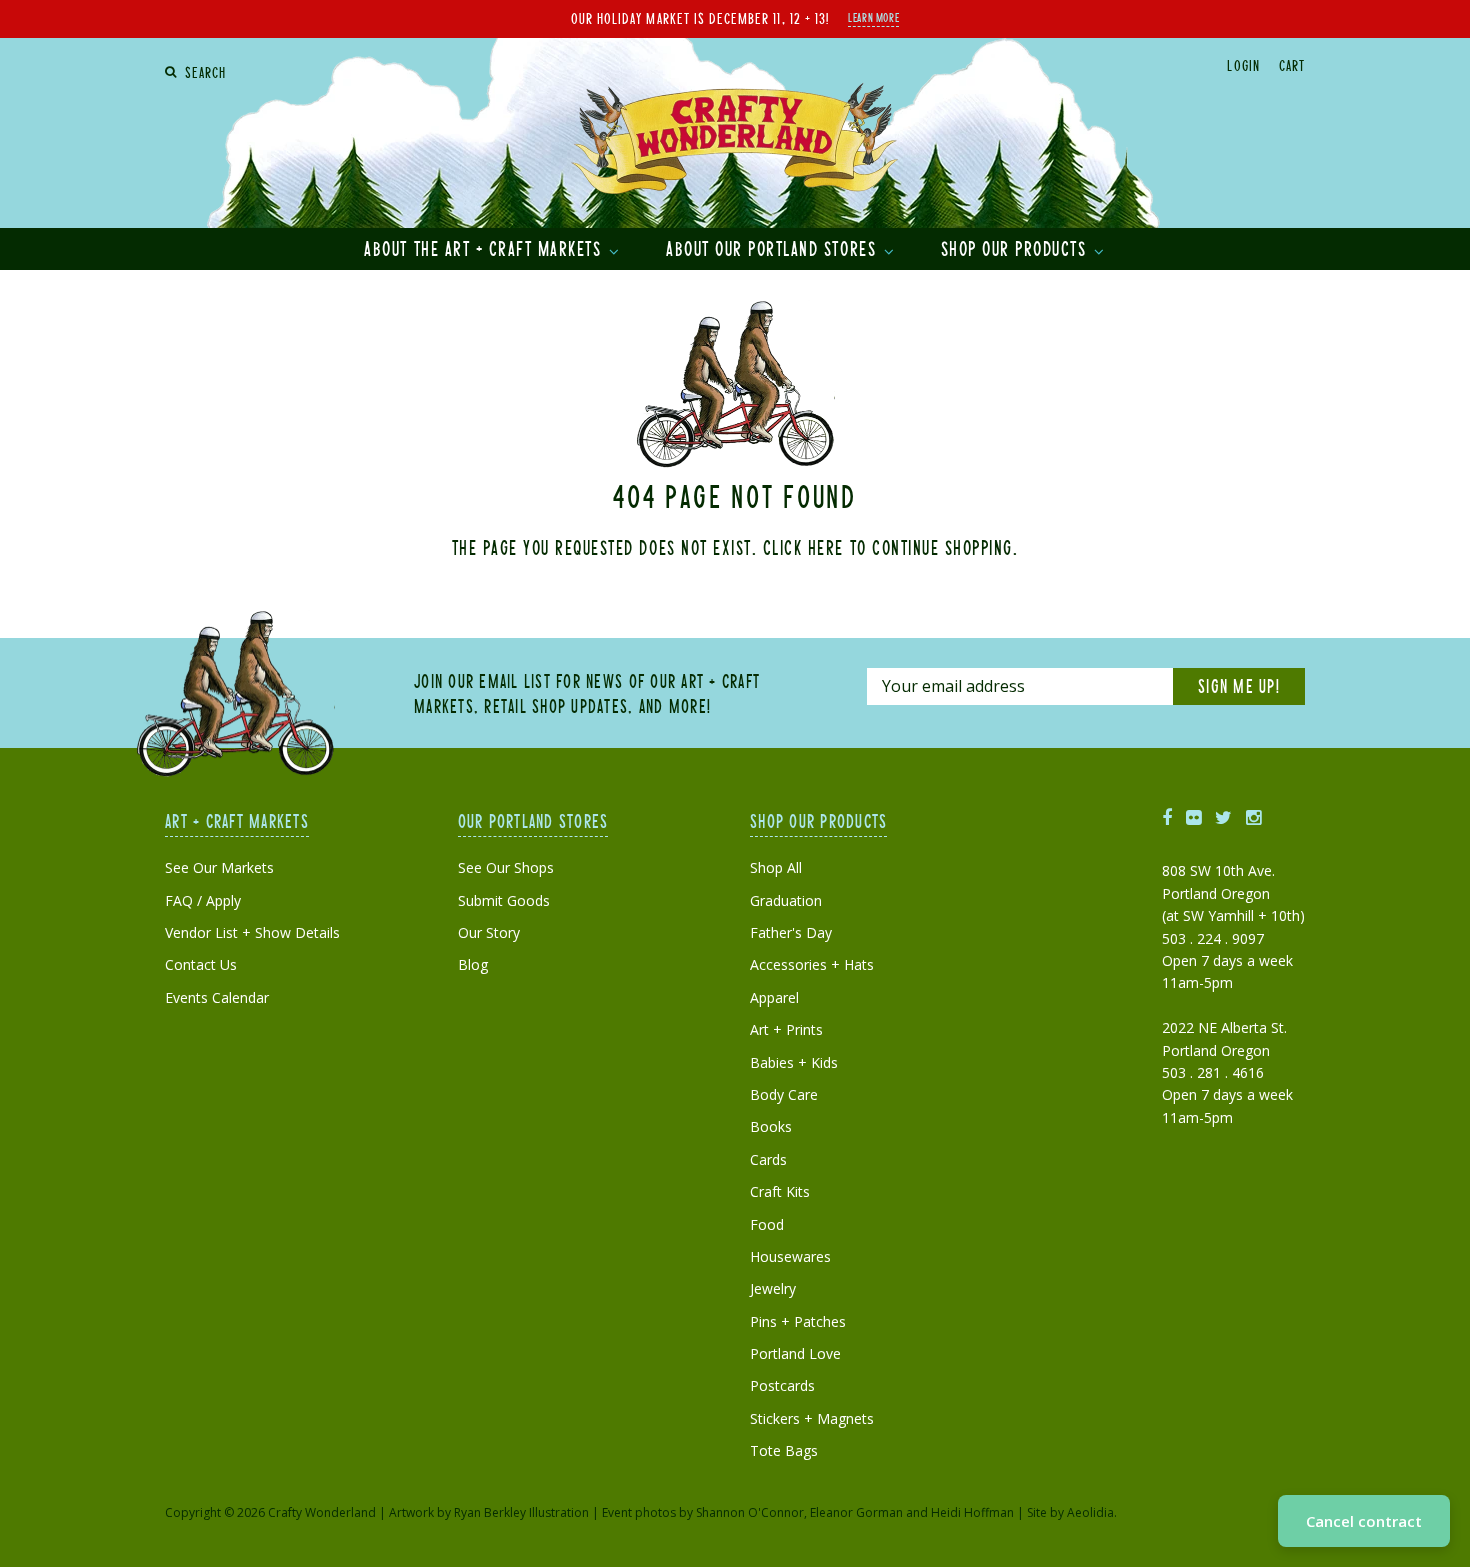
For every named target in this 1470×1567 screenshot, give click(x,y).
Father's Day (791, 932)
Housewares (790, 1256)
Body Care (784, 1094)
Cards (768, 1159)
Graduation (786, 900)
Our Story (489, 932)
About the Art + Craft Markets (485, 248)
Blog (473, 964)
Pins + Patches (798, 1321)
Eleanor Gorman (856, 1512)
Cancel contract (1364, 1521)
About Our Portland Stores (774, 248)
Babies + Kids (794, 1062)
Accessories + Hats (812, 964)
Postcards (782, 1385)
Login (1243, 65)
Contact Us (201, 964)
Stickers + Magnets (812, 1418)
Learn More (873, 17)
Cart (1292, 65)
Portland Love (795, 1353)
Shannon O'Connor (750, 1512)
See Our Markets (219, 867)
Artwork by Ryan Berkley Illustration (489, 1512)
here (826, 547)
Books (771, 1126)
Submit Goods (504, 900)
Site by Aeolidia (1070, 1512)
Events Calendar (217, 997)
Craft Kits (780, 1191)
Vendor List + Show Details (252, 932)
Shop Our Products (1016, 248)
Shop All (776, 867)
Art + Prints (786, 1029)
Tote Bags (784, 1450)
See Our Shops (506, 867)
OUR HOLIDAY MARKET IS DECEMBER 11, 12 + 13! (700, 18)
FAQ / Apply (203, 900)
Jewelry (773, 1288)
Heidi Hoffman (972, 1512)
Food (767, 1224)
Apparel (774, 997)
